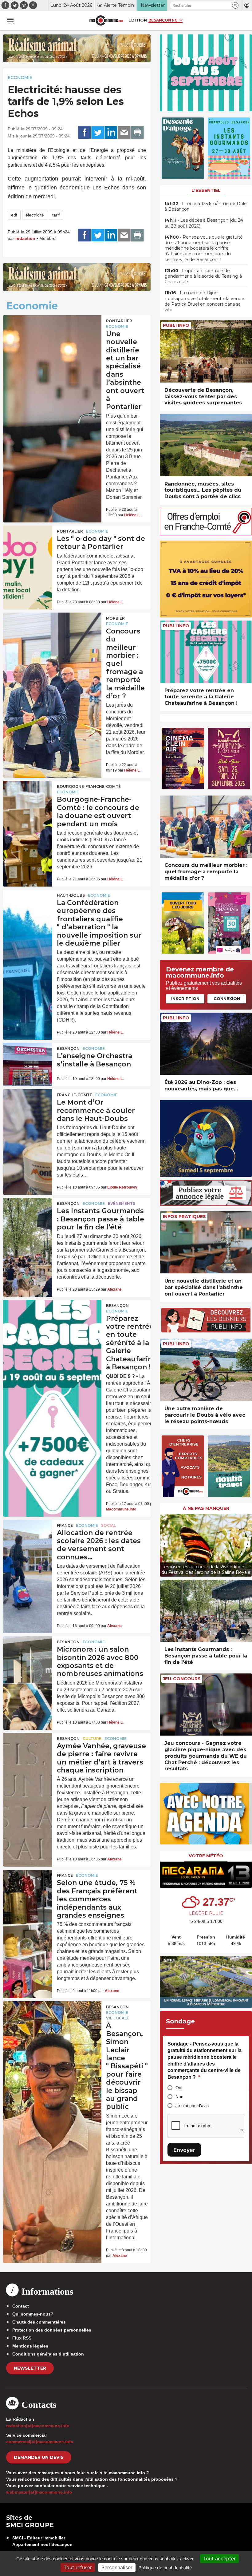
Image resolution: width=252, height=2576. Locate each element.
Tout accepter (219, 2558)
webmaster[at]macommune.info (39, 2492)
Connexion (227, 998)
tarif (56, 215)
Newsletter (30, 2368)
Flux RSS (22, 2338)
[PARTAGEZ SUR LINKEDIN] (111, 133)
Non (179, 2097)
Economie (20, 77)
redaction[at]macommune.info (38, 2426)
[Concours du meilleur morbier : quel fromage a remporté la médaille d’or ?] (52, 632)
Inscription (185, 998)
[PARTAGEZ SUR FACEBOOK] (85, 133)
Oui (179, 2088)
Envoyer (184, 2150)
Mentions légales (30, 2346)
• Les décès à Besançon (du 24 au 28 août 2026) (204, 223)
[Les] (28, 542)
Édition (138, 20)
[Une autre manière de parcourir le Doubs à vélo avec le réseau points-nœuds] (206, 1370)
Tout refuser (78, 2567)
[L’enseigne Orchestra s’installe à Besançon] (28, 1059)
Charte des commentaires (39, 2322)
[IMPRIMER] (137, 133)
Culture (92, 1739)
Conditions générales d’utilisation (48, 2354)
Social (108, 1525)
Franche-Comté (75, 1095)
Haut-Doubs (71, 895)
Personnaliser (117, 2567)
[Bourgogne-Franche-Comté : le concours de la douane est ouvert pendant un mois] (28, 797)
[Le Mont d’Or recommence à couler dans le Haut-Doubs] (28, 1106)
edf (14, 215)
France (65, 1525)
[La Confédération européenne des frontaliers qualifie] (28, 906)
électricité (35, 215)
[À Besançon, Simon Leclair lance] (52, 2021)
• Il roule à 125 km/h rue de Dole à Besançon (206, 206)
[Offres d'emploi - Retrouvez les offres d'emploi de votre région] (206, 534)
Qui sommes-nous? (33, 2314)
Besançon (68, 1048)
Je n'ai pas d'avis (192, 2106)
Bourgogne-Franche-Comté (89, 786)
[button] (235, 5)
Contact (21, 2306)
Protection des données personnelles (52, 2330)
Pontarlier (119, 321)
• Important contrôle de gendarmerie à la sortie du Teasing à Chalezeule (203, 276)
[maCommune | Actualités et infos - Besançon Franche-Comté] (106, 20)
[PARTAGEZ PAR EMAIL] (124, 133)
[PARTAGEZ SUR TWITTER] (98, 133)
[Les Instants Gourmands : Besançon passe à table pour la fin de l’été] (28, 1214)
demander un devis (39, 2457)
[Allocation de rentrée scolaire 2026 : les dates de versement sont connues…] (28, 1536)
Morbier (115, 618)
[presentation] (164, 1544)
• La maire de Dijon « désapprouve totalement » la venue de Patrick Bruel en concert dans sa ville (204, 301)
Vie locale (118, 2018)
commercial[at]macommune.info (40, 2442)
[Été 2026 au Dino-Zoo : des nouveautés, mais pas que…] (206, 1044)
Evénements (122, 1203)
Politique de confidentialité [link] (165, 2568)
